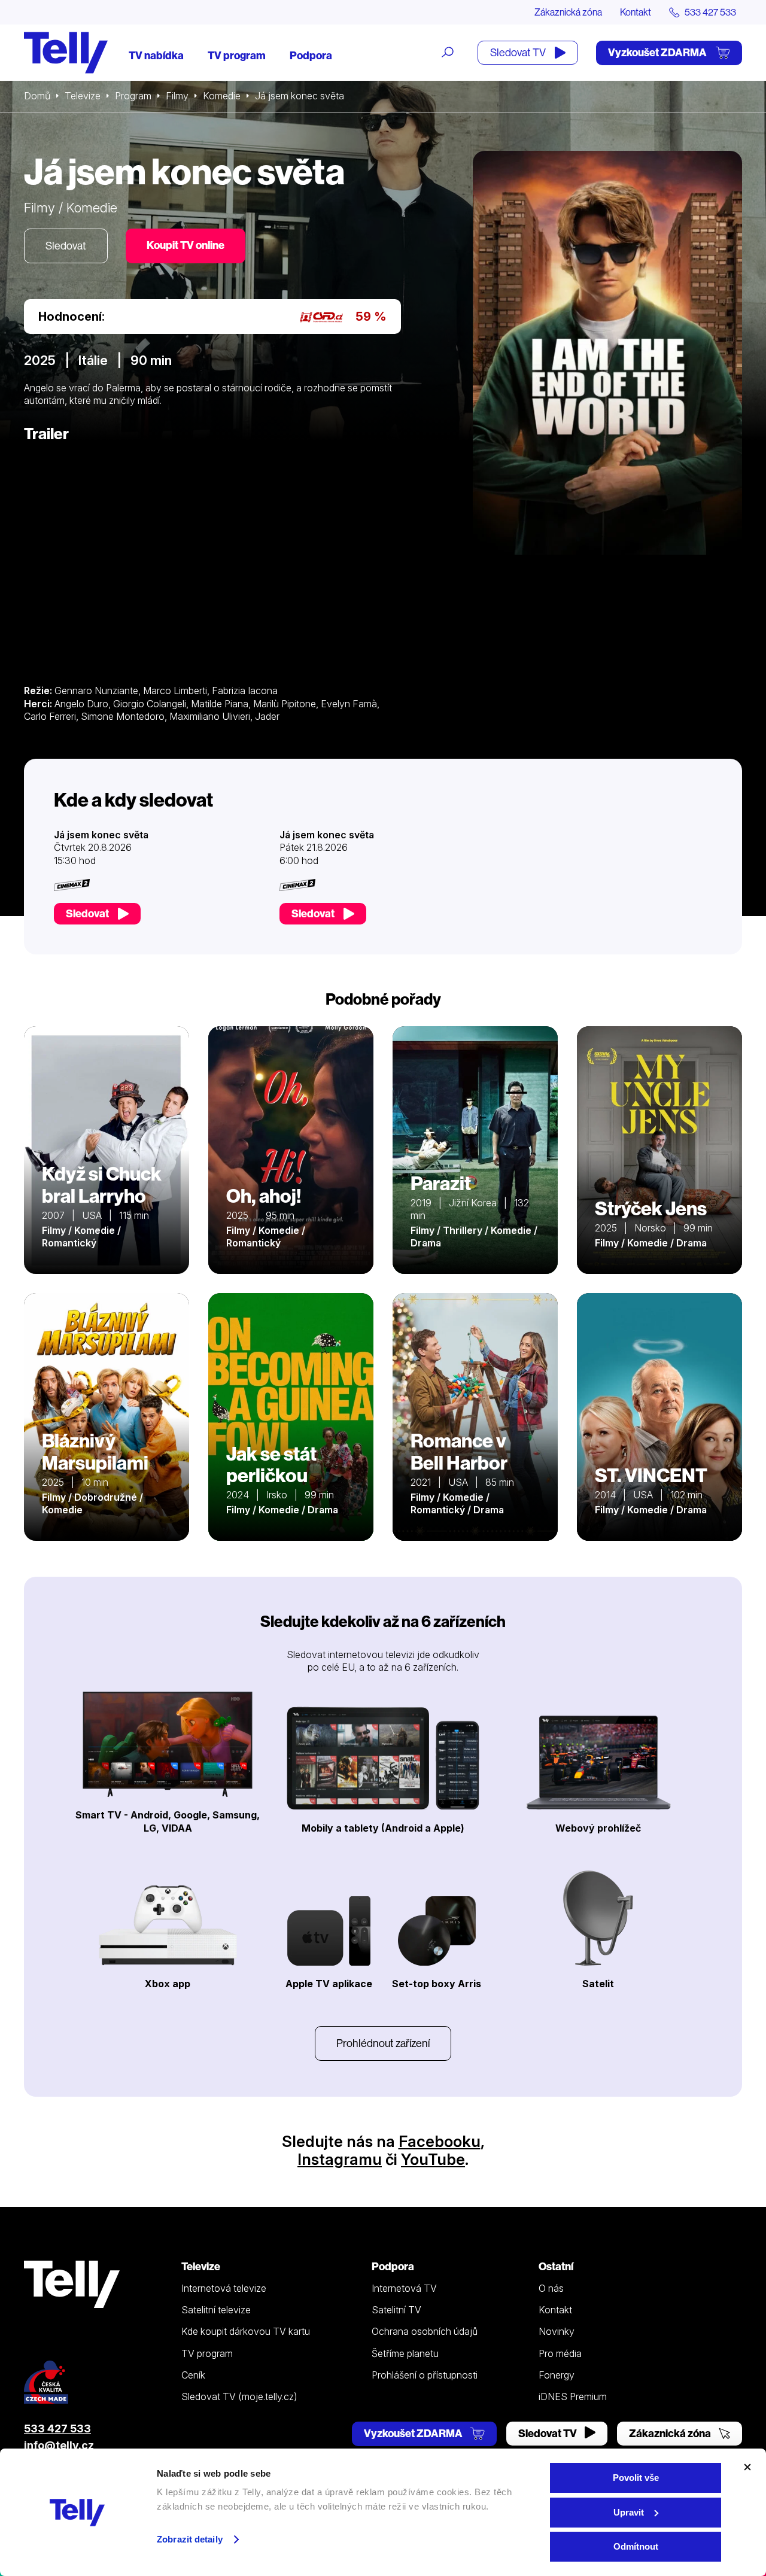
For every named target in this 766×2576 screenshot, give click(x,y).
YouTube (433, 2159)
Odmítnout (636, 2546)
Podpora (311, 55)
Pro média (560, 2353)
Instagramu (340, 2159)
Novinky (557, 2331)
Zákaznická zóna (568, 12)
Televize (83, 96)
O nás (551, 2288)
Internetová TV (404, 2288)
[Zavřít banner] (747, 2467)
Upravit (629, 2512)
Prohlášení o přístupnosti (425, 2375)
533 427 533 (57, 2429)
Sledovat (66, 246)
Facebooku (440, 2141)
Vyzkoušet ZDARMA (658, 52)
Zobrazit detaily (190, 2539)
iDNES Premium (573, 2396)
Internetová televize (224, 2288)
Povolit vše (636, 2478)
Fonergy (557, 2375)
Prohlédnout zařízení (383, 2043)
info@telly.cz (59, 2445)
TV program (237, 55)
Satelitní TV (396, 2310)
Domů (37, 96)
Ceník (193, 2375)
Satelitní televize (216, 2310)
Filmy (177, 96)
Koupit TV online (186, 245)
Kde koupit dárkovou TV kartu (246, 2331)
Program (133, 96)
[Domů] (66, 53)
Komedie (222, 96)
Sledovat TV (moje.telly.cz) (239, 2396)
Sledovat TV (519, 52)
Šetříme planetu (405, 2353)
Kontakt (636, 12)
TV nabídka (156, 55)
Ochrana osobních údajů (425, 2331)
